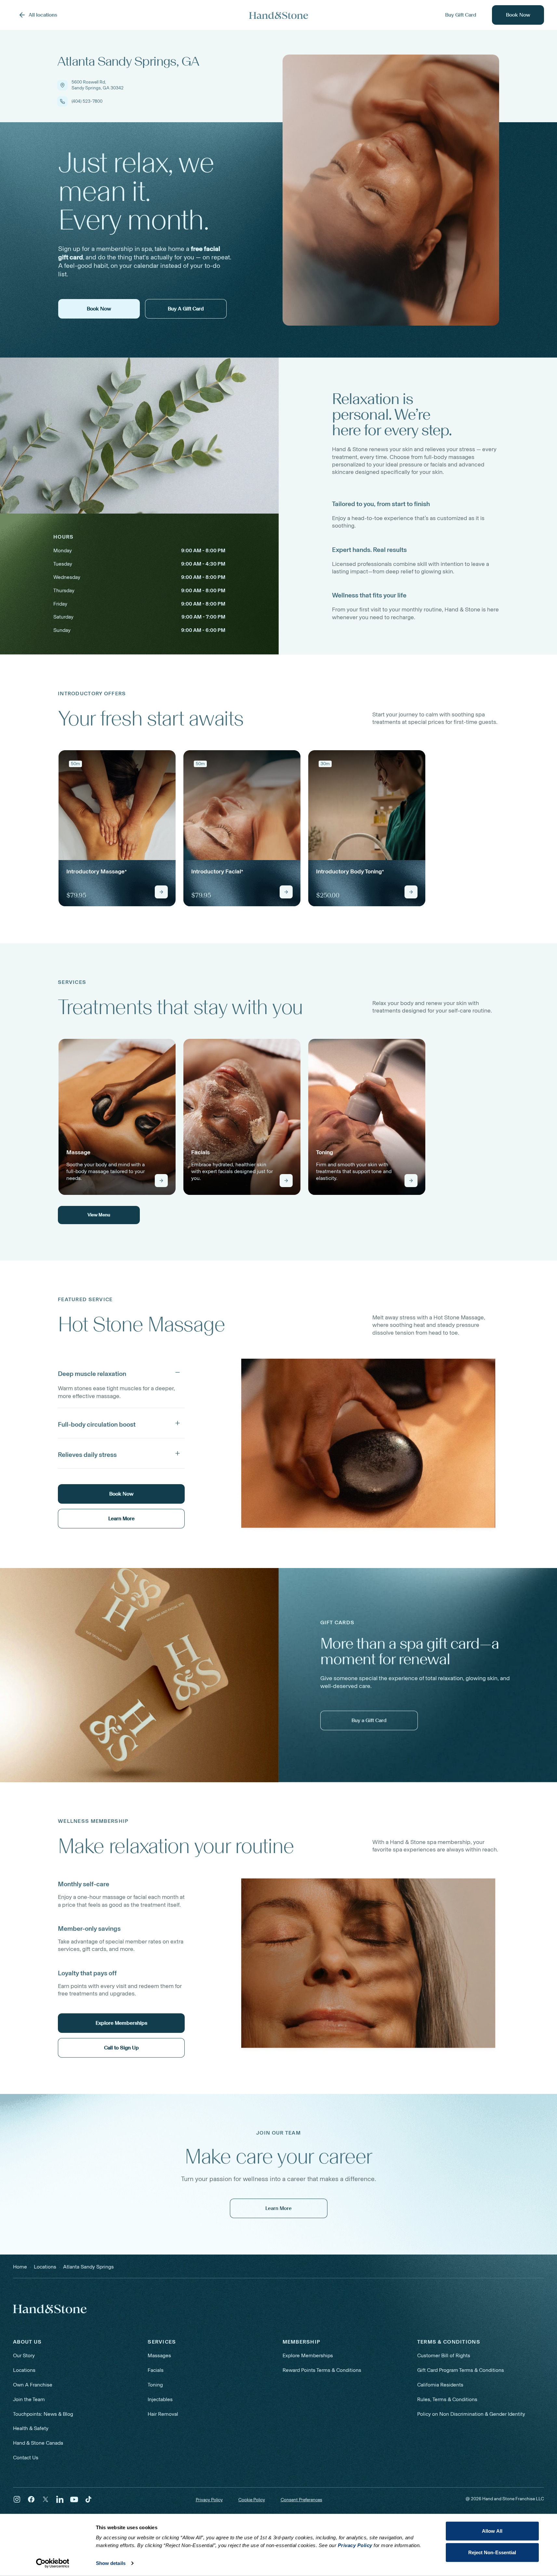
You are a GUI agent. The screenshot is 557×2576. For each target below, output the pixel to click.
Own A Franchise (33, 2385)
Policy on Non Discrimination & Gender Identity (471, 2414)
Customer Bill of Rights (444, 2355)
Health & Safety (31, 2428)
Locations (24, 2370)
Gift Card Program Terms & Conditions (461, 2370)
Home (20, 2267)
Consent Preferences (301, 2500)
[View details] (161, 892)
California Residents (440, 2385)
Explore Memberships (308, 2355)
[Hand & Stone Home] (279, 15)
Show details (111, 2563)
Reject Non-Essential (492, 2552)
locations (45, 2267)
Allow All (492, 2531)
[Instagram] (17, 2499)
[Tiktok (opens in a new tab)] (88, 2499)
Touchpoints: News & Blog (43, 2414)
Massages (159, 2355)
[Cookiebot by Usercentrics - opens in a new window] (53, 2563)
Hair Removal (163, 2414)
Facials (156, 2370)
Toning (155, 2385)
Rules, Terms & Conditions (447, 2399)
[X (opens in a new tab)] (46, 2499)
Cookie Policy (252, 2500)
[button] (121, 1372)
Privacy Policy (209, 2500)
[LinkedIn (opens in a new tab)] (60, 2499)
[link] (117, 828)
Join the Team (29, 2399)
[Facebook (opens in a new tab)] (31, 2499)
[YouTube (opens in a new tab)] (74, 2499)
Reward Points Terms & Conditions (322, 2370)
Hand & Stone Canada (38, 2443)
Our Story (24, 2355)
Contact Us (26, 2458)
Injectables (160, 2399)
